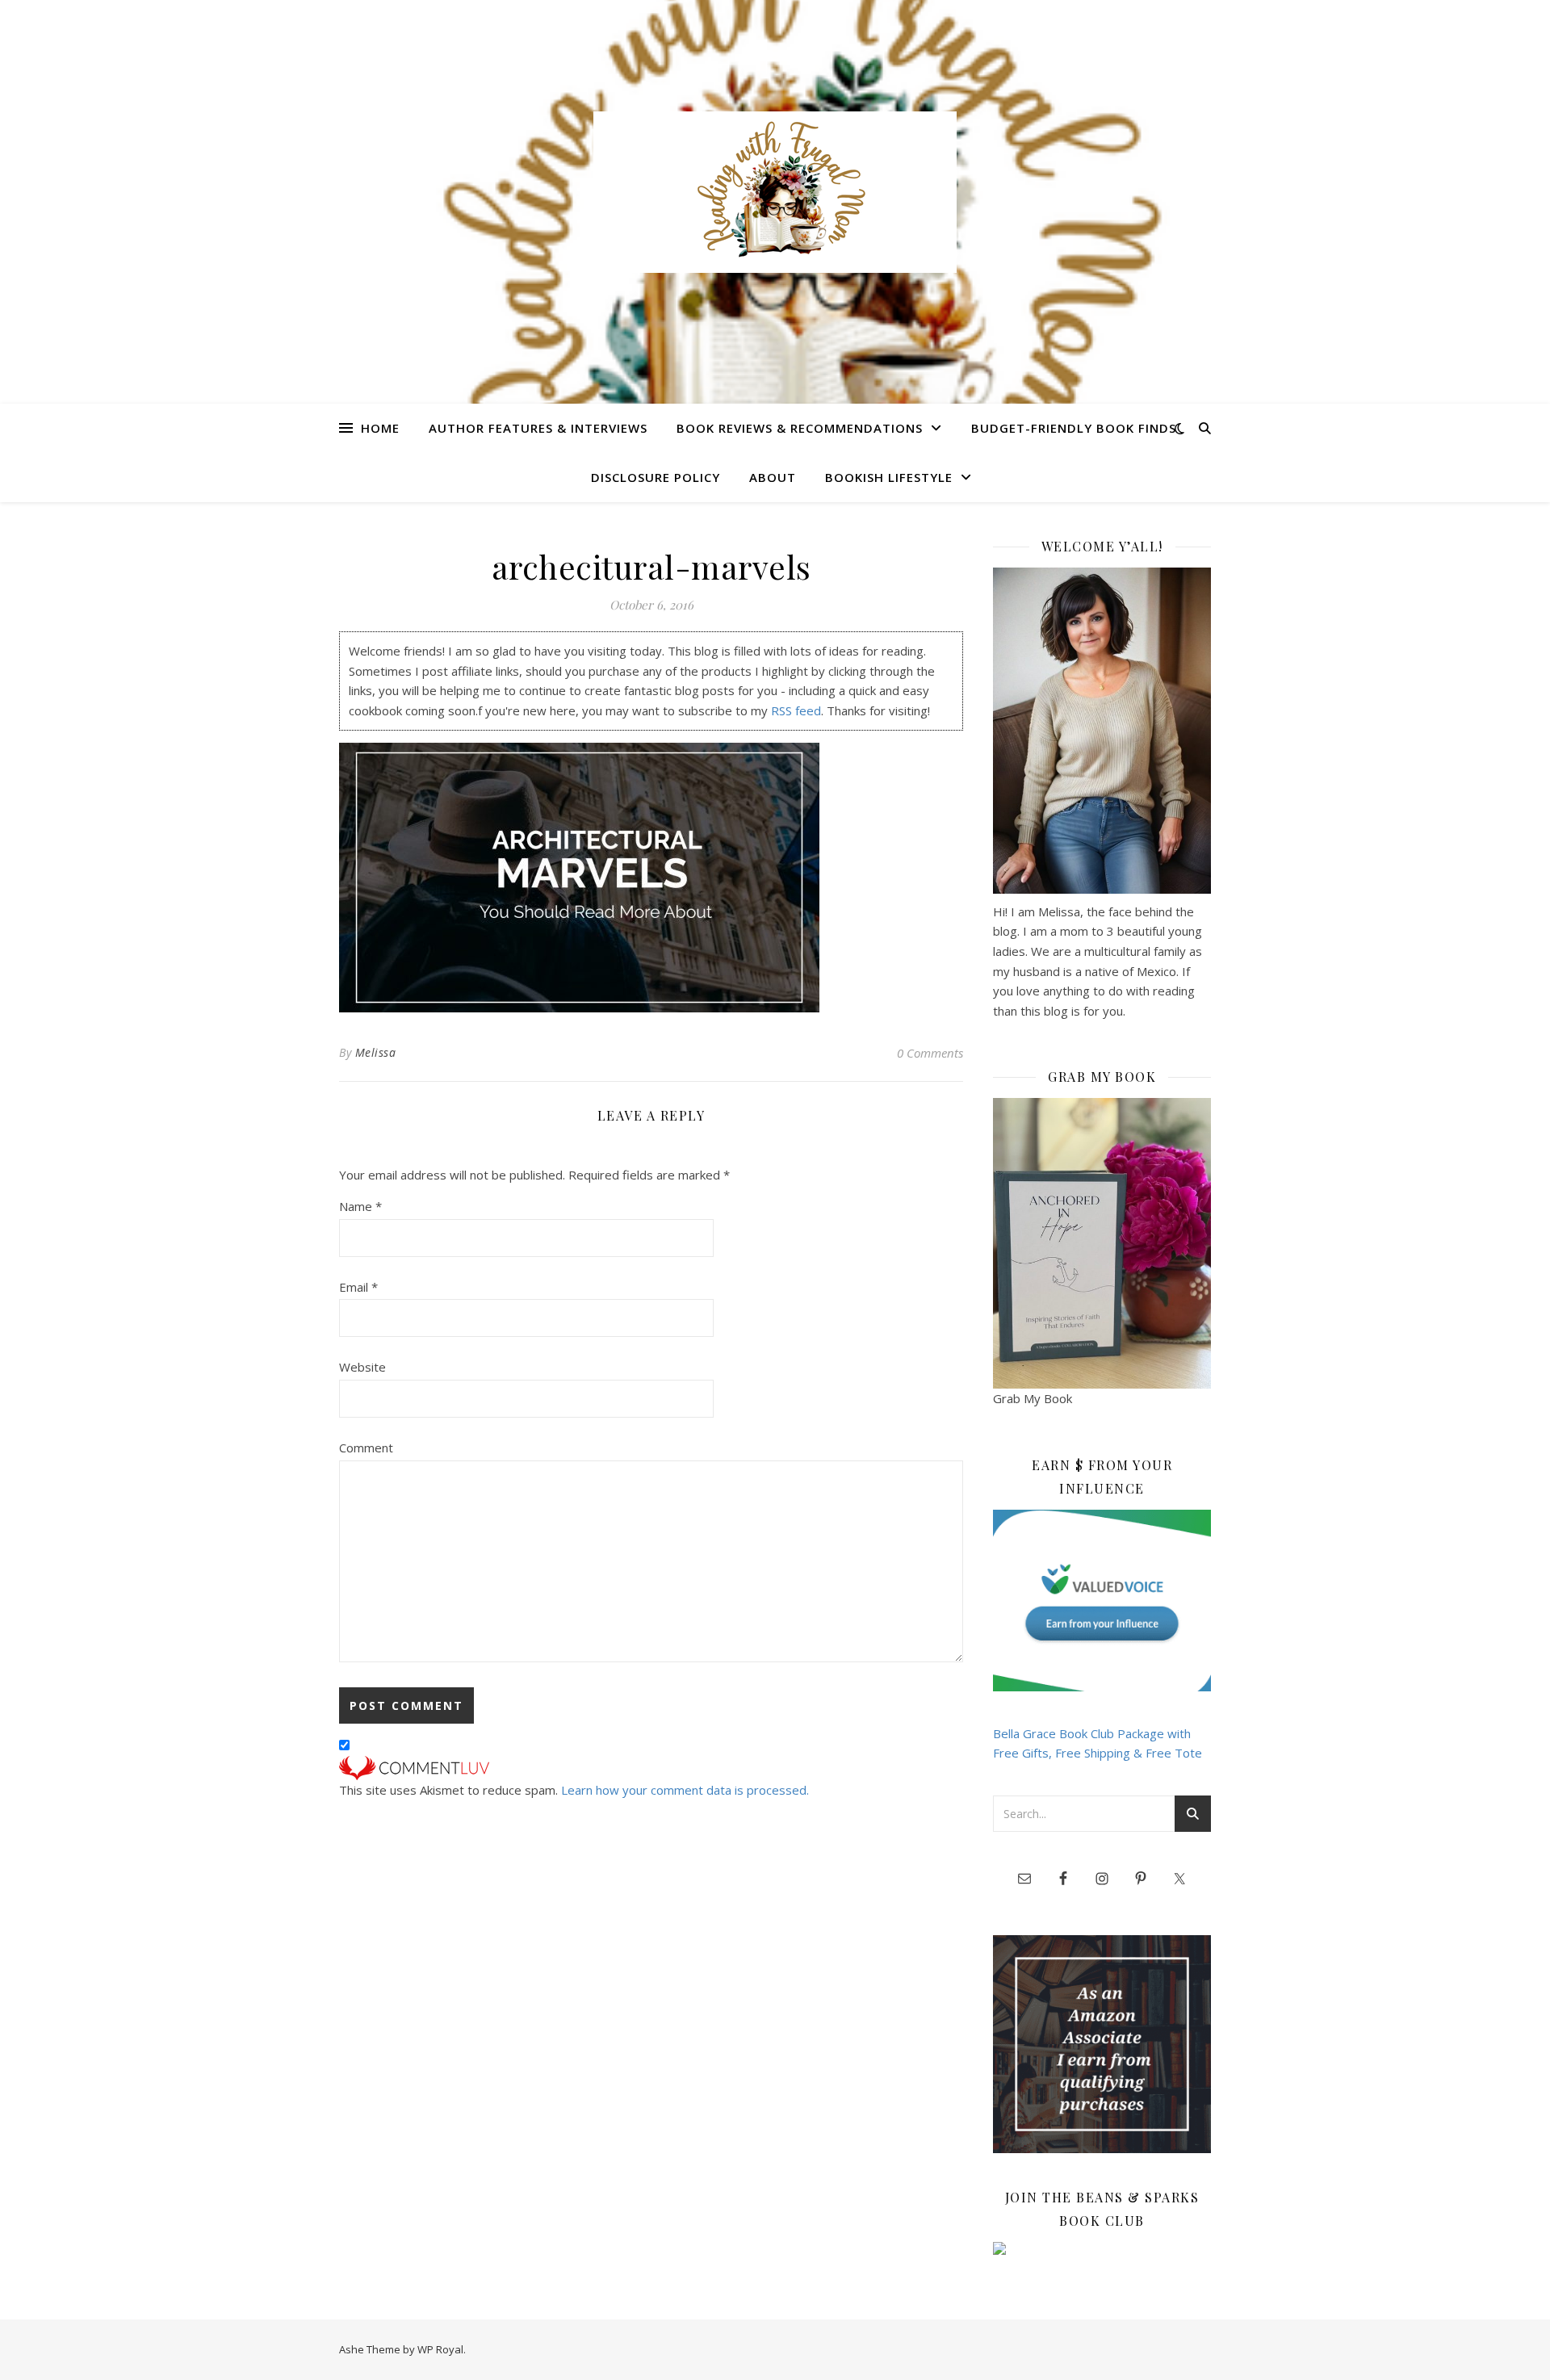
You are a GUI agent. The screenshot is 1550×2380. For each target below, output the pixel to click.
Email (358, 1287)
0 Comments (930, 1053)
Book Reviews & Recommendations (800, 428)
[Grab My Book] (1102, 1243)
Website (362, 1367)
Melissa (376, 1052)
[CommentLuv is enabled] (651, 1768)
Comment (366, 1448)
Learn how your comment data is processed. (685, 1790)
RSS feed (796, 710)
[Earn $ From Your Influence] (1102, 1601)
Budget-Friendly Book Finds (1074, 428)
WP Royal (440, 2349)
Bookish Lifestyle (889, 477)
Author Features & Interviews (538, 428)
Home (380, 428)
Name (360, 1206)
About (773, 477)
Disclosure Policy (656, 477)
